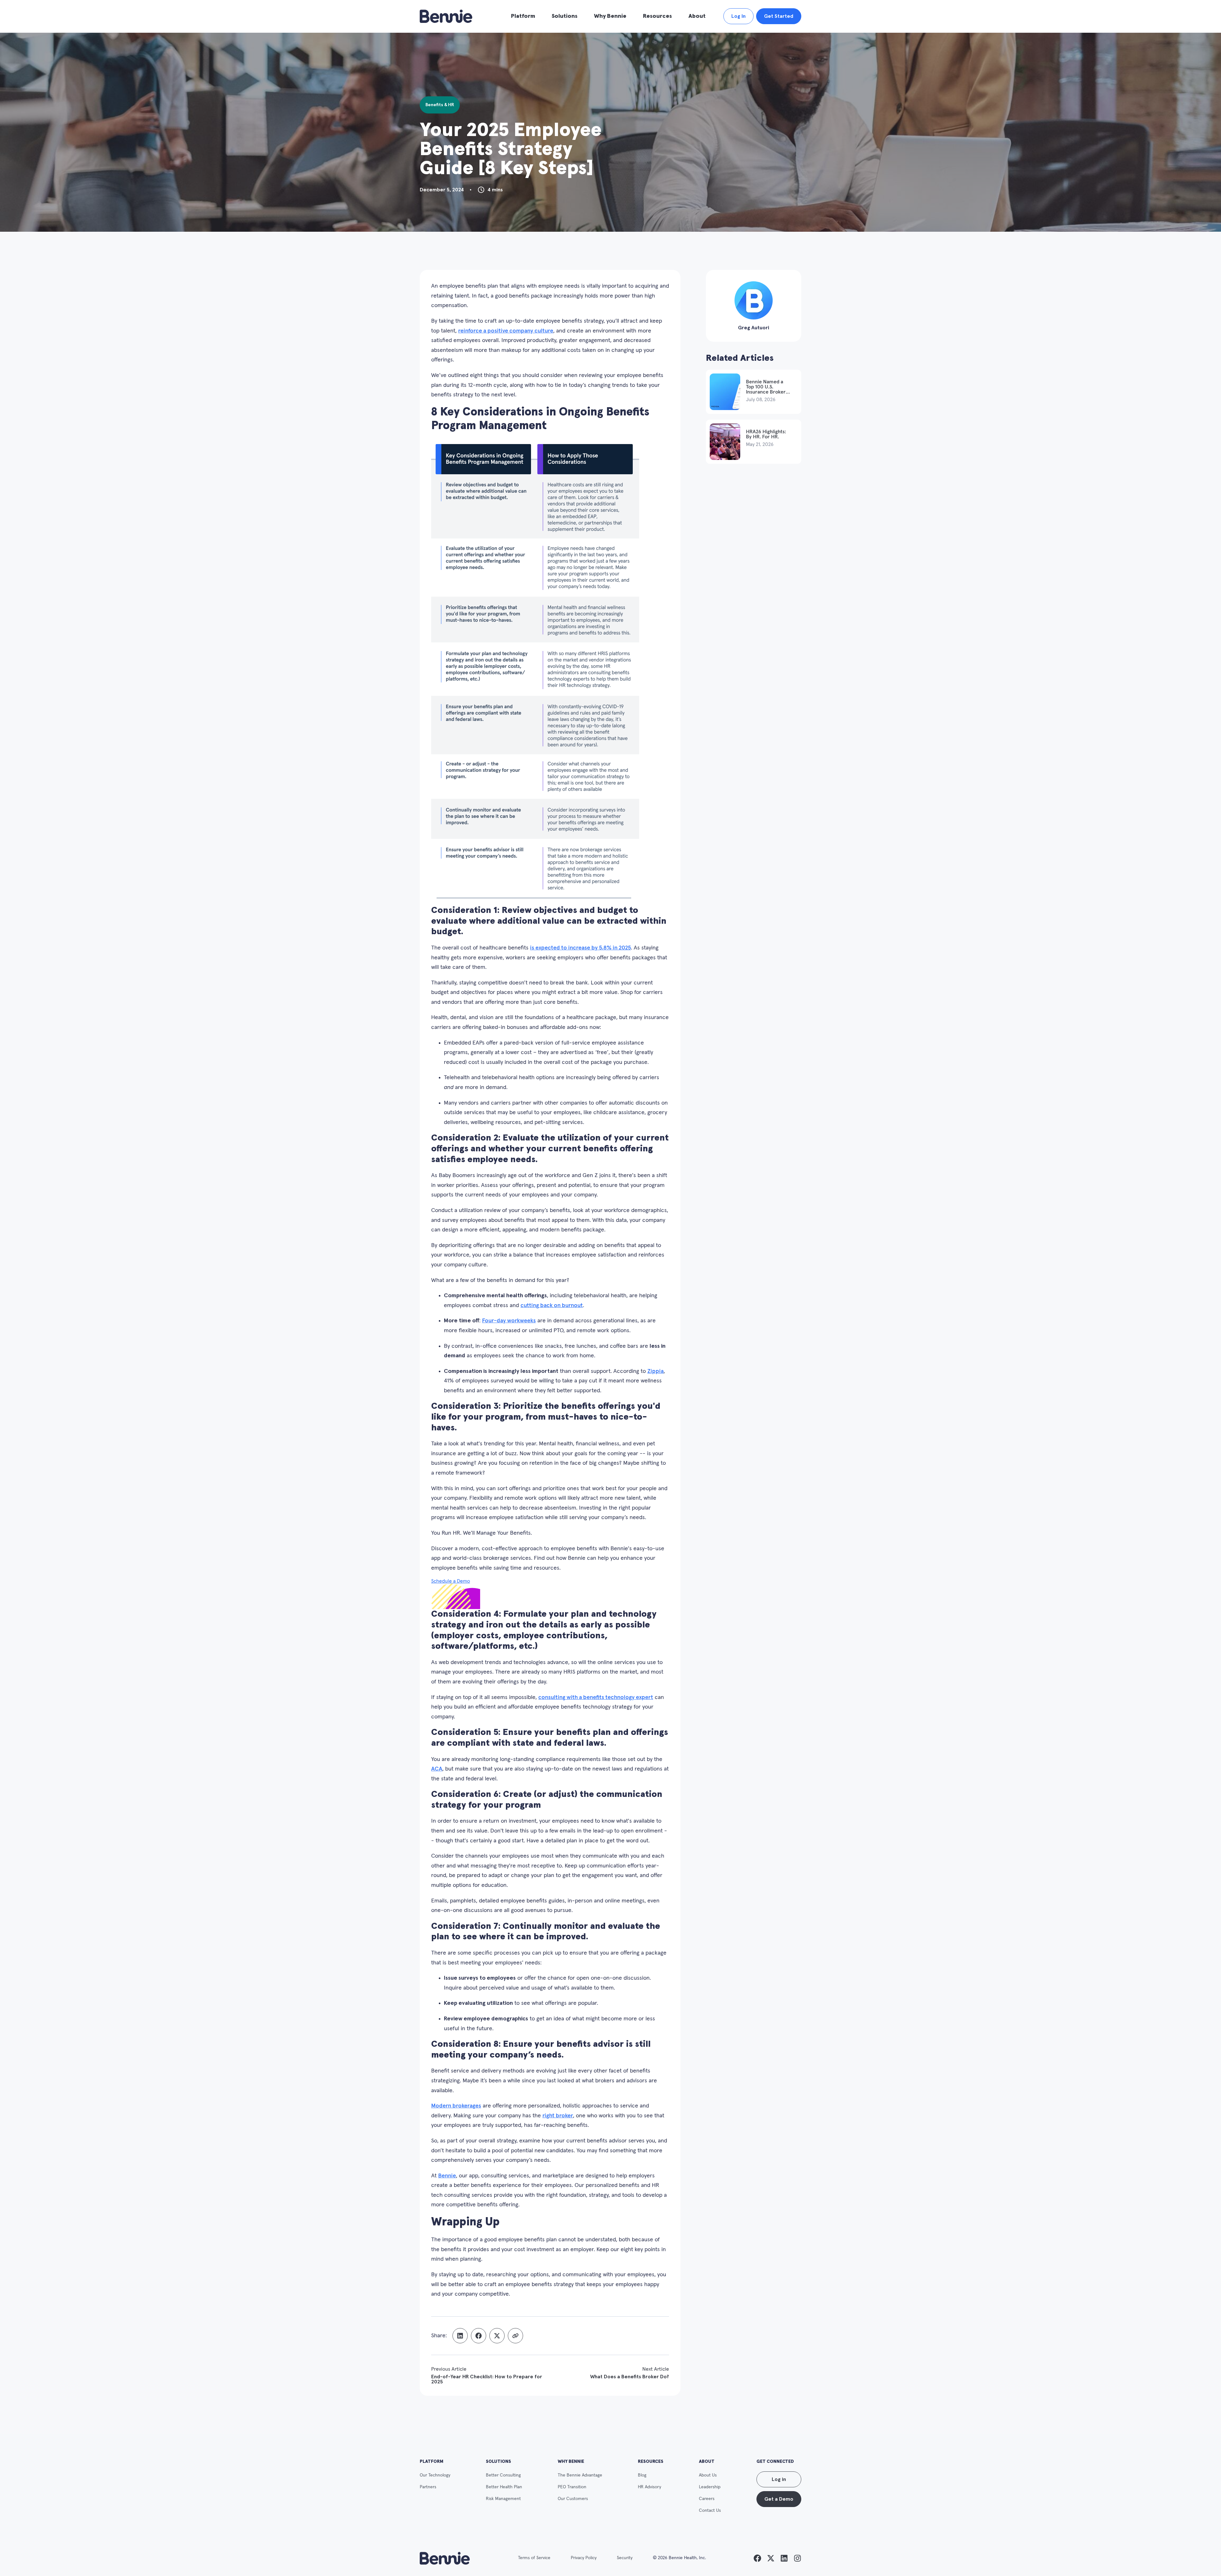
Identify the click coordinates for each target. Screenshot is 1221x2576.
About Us (708, 2475)
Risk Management (503, 2499)
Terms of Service (534, 2558)
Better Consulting (503, 2475)
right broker (558, 2116)
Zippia (655, 1371)
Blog (642, 2475)
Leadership (710, 2487)
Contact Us (710, 2511)
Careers (707, 2499)
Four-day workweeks (509, 1321)
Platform (523, 16)
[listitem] (757, 2558)
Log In (738, 16)
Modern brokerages (456, 2106)
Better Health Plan (504, 2487)
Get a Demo (779, 2499)
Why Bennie (610, 16)
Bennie (447, 2176)
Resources (657, 16)
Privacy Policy (584, 2558)
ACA (437, 1769)
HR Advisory (649, 2487)
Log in (779, 2479)
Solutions (565, 16)
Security (625, 2558)
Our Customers (573, 2499)
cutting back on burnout (552, 1305)
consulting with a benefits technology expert (596, 1697)
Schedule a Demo (451, 1581)
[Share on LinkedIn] (460, 2336)
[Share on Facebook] (479, 2336)
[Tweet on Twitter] (497, 2336)
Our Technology (435, 2475)
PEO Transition (572, 2487)
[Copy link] (515, 2336)
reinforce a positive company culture (506, 331)
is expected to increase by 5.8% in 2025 (580, 948)
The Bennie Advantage (580, 2475)
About (697, 16)
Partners (428, 2487)
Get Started (779, 16)
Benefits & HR (440, 105)
